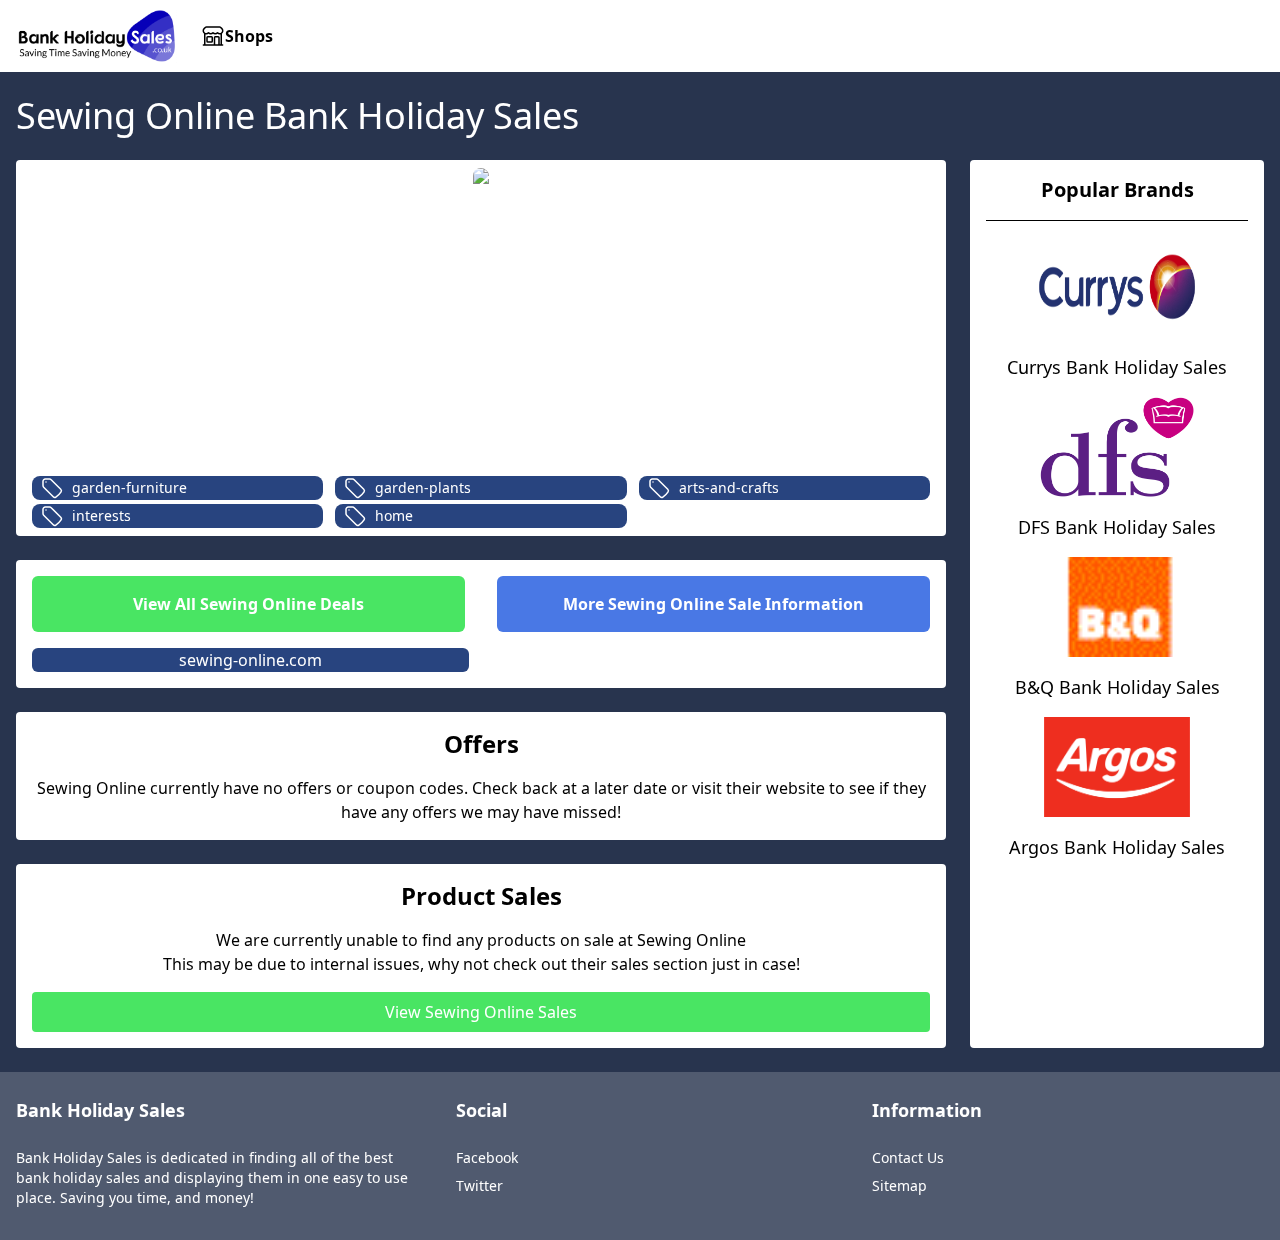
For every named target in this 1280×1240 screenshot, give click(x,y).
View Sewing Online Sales (481, 1012)
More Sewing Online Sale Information (713, 604)
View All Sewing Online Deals (248, 604)
